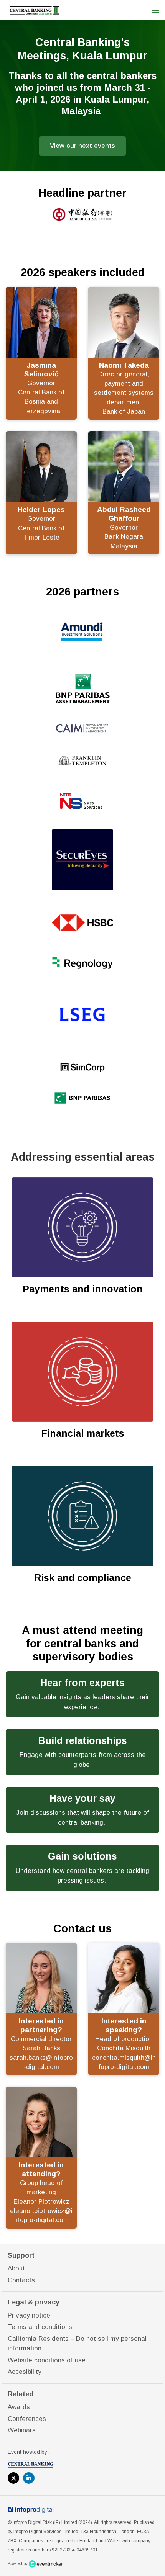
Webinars (22, 2430)
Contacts (21, 2280)
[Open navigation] (156, 10)
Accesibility (25, 2372)
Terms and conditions (40, 2327)
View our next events (82, 146)
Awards (19, 2407)
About (16, 2268)
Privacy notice (29, 2315)
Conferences (27, 2419)
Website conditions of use (47, 2360)
